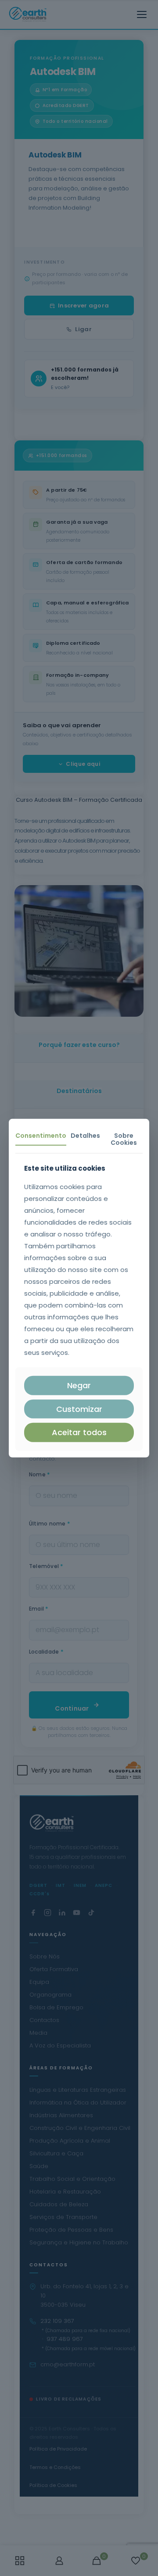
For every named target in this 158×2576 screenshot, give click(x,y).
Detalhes (85, 1135)
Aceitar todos (79, 1432)
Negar (79, 1385)
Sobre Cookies (124, 1139)
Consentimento (41, 1135)
